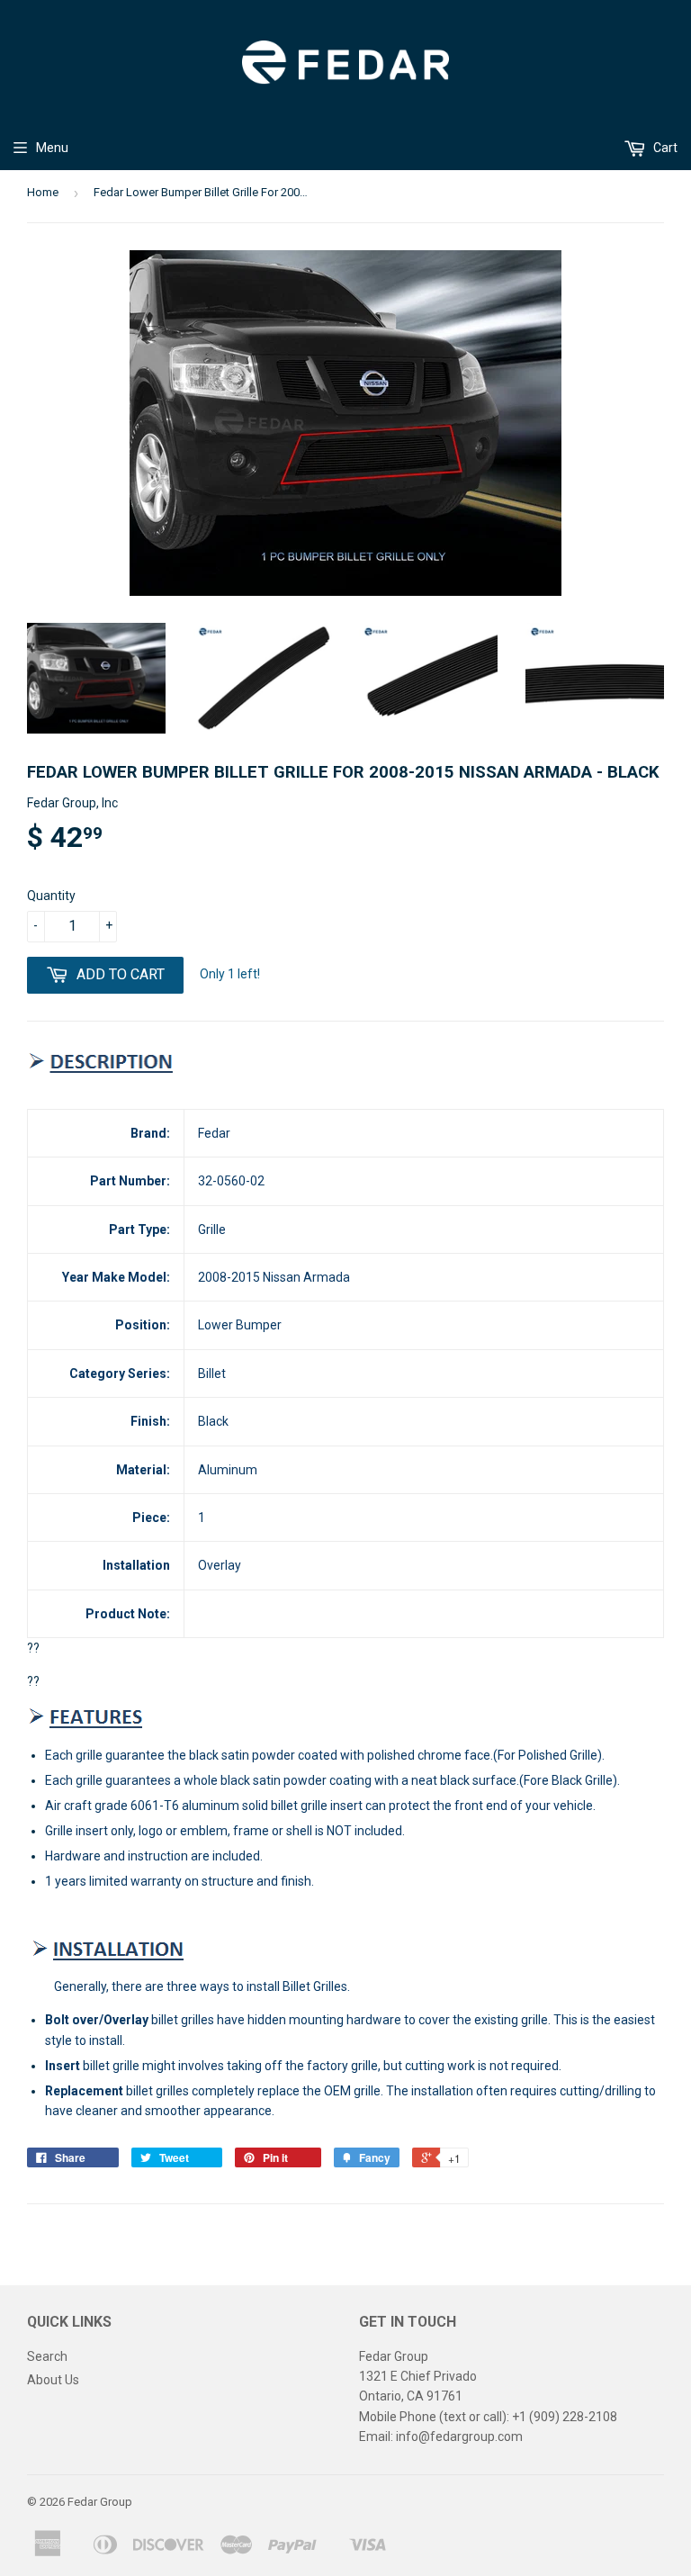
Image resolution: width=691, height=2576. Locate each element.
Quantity (51, 896)
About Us (53, 2380)
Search (47, 2356)
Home (43, 192)
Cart (664, 148)
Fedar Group (100, 2502)
